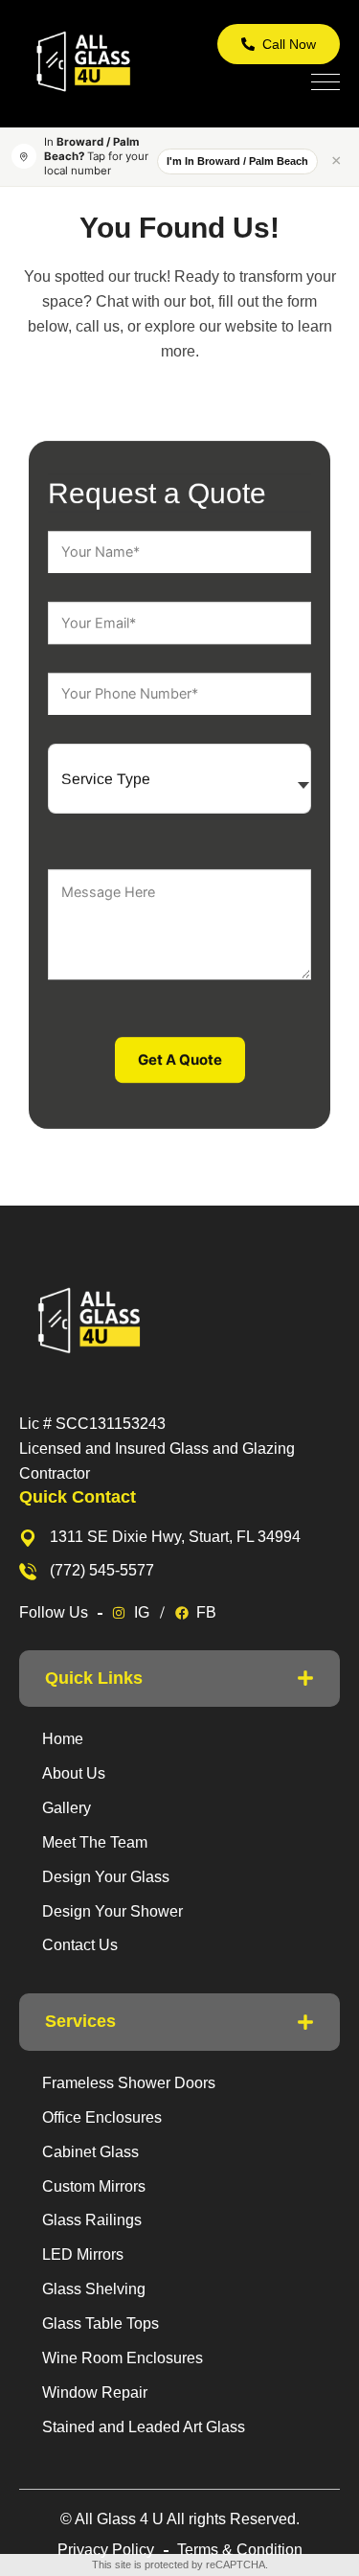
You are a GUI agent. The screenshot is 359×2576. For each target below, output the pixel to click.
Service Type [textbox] (106, 779)
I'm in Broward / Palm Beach (237, 161)
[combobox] (179, 779)
